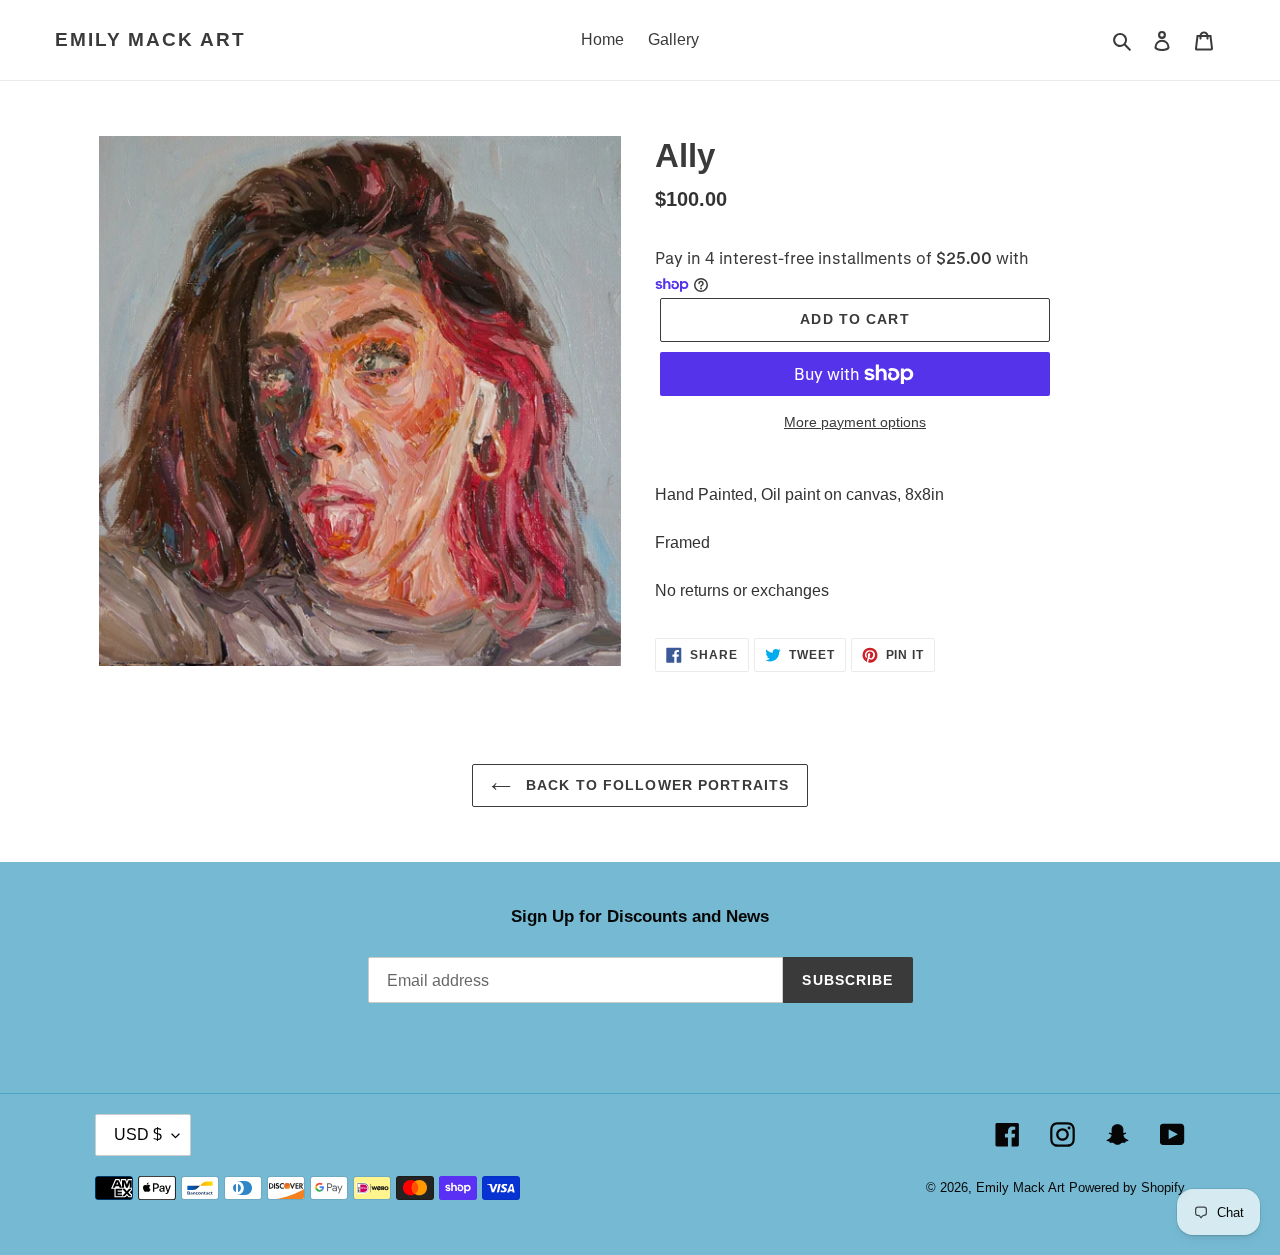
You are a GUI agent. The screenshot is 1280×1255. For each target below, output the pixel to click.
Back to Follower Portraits (655, 785)
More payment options (855, 422)
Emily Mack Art (150, 39)
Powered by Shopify (1127, 1187)
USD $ (138, 1134)
